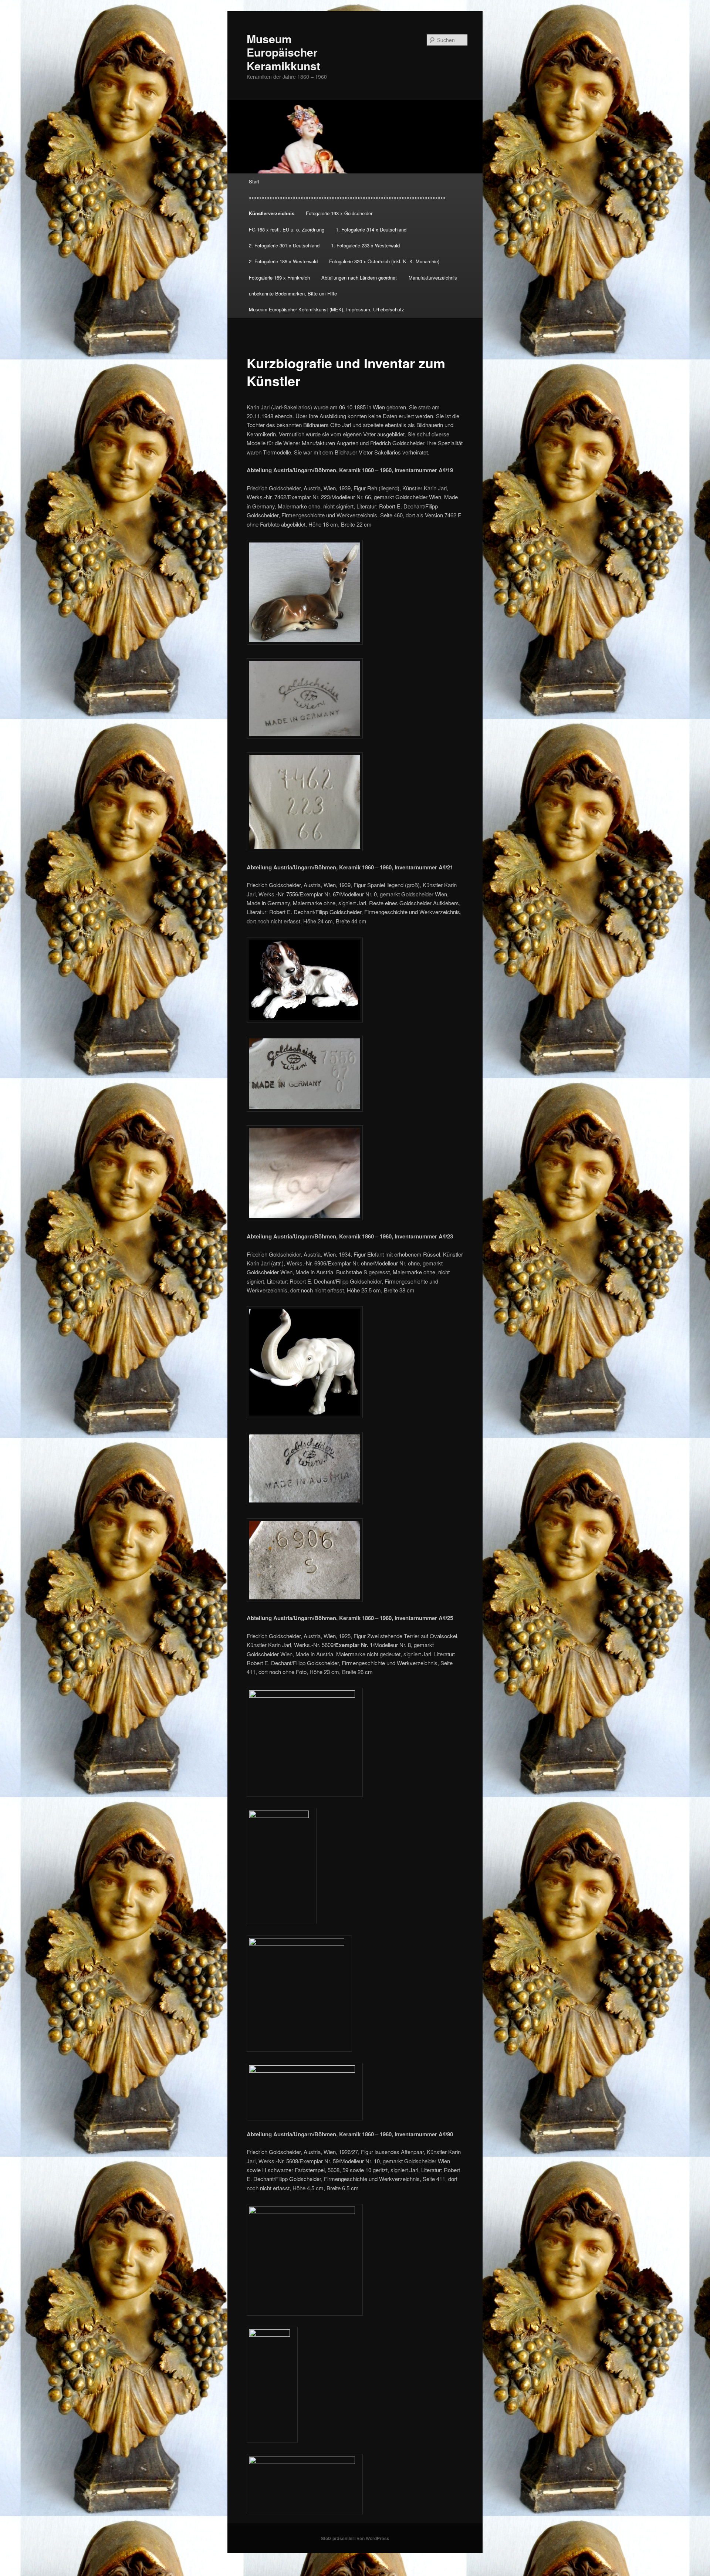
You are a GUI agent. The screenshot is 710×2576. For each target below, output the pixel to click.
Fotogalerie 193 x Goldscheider (339, 213)
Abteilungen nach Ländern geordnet (359, 278)
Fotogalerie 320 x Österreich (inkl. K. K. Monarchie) (384, 261)
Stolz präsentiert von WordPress (355, 2538)
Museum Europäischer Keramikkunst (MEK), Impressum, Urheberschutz (327, 309)
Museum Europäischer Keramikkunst (283, 52)
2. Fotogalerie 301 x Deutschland (284, 245)
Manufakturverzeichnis (433, 278)
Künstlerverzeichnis (272, 213)
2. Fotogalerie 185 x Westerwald (283, 261)
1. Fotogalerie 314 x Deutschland (371, 229)
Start (254, 181)
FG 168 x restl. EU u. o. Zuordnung (287, 229)
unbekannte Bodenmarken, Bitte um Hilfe (293, 293)
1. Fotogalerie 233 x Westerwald (365, 245)
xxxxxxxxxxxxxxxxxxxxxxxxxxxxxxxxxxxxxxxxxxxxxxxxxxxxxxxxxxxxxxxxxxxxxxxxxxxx (347, 197)
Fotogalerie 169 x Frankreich (279, 278)
